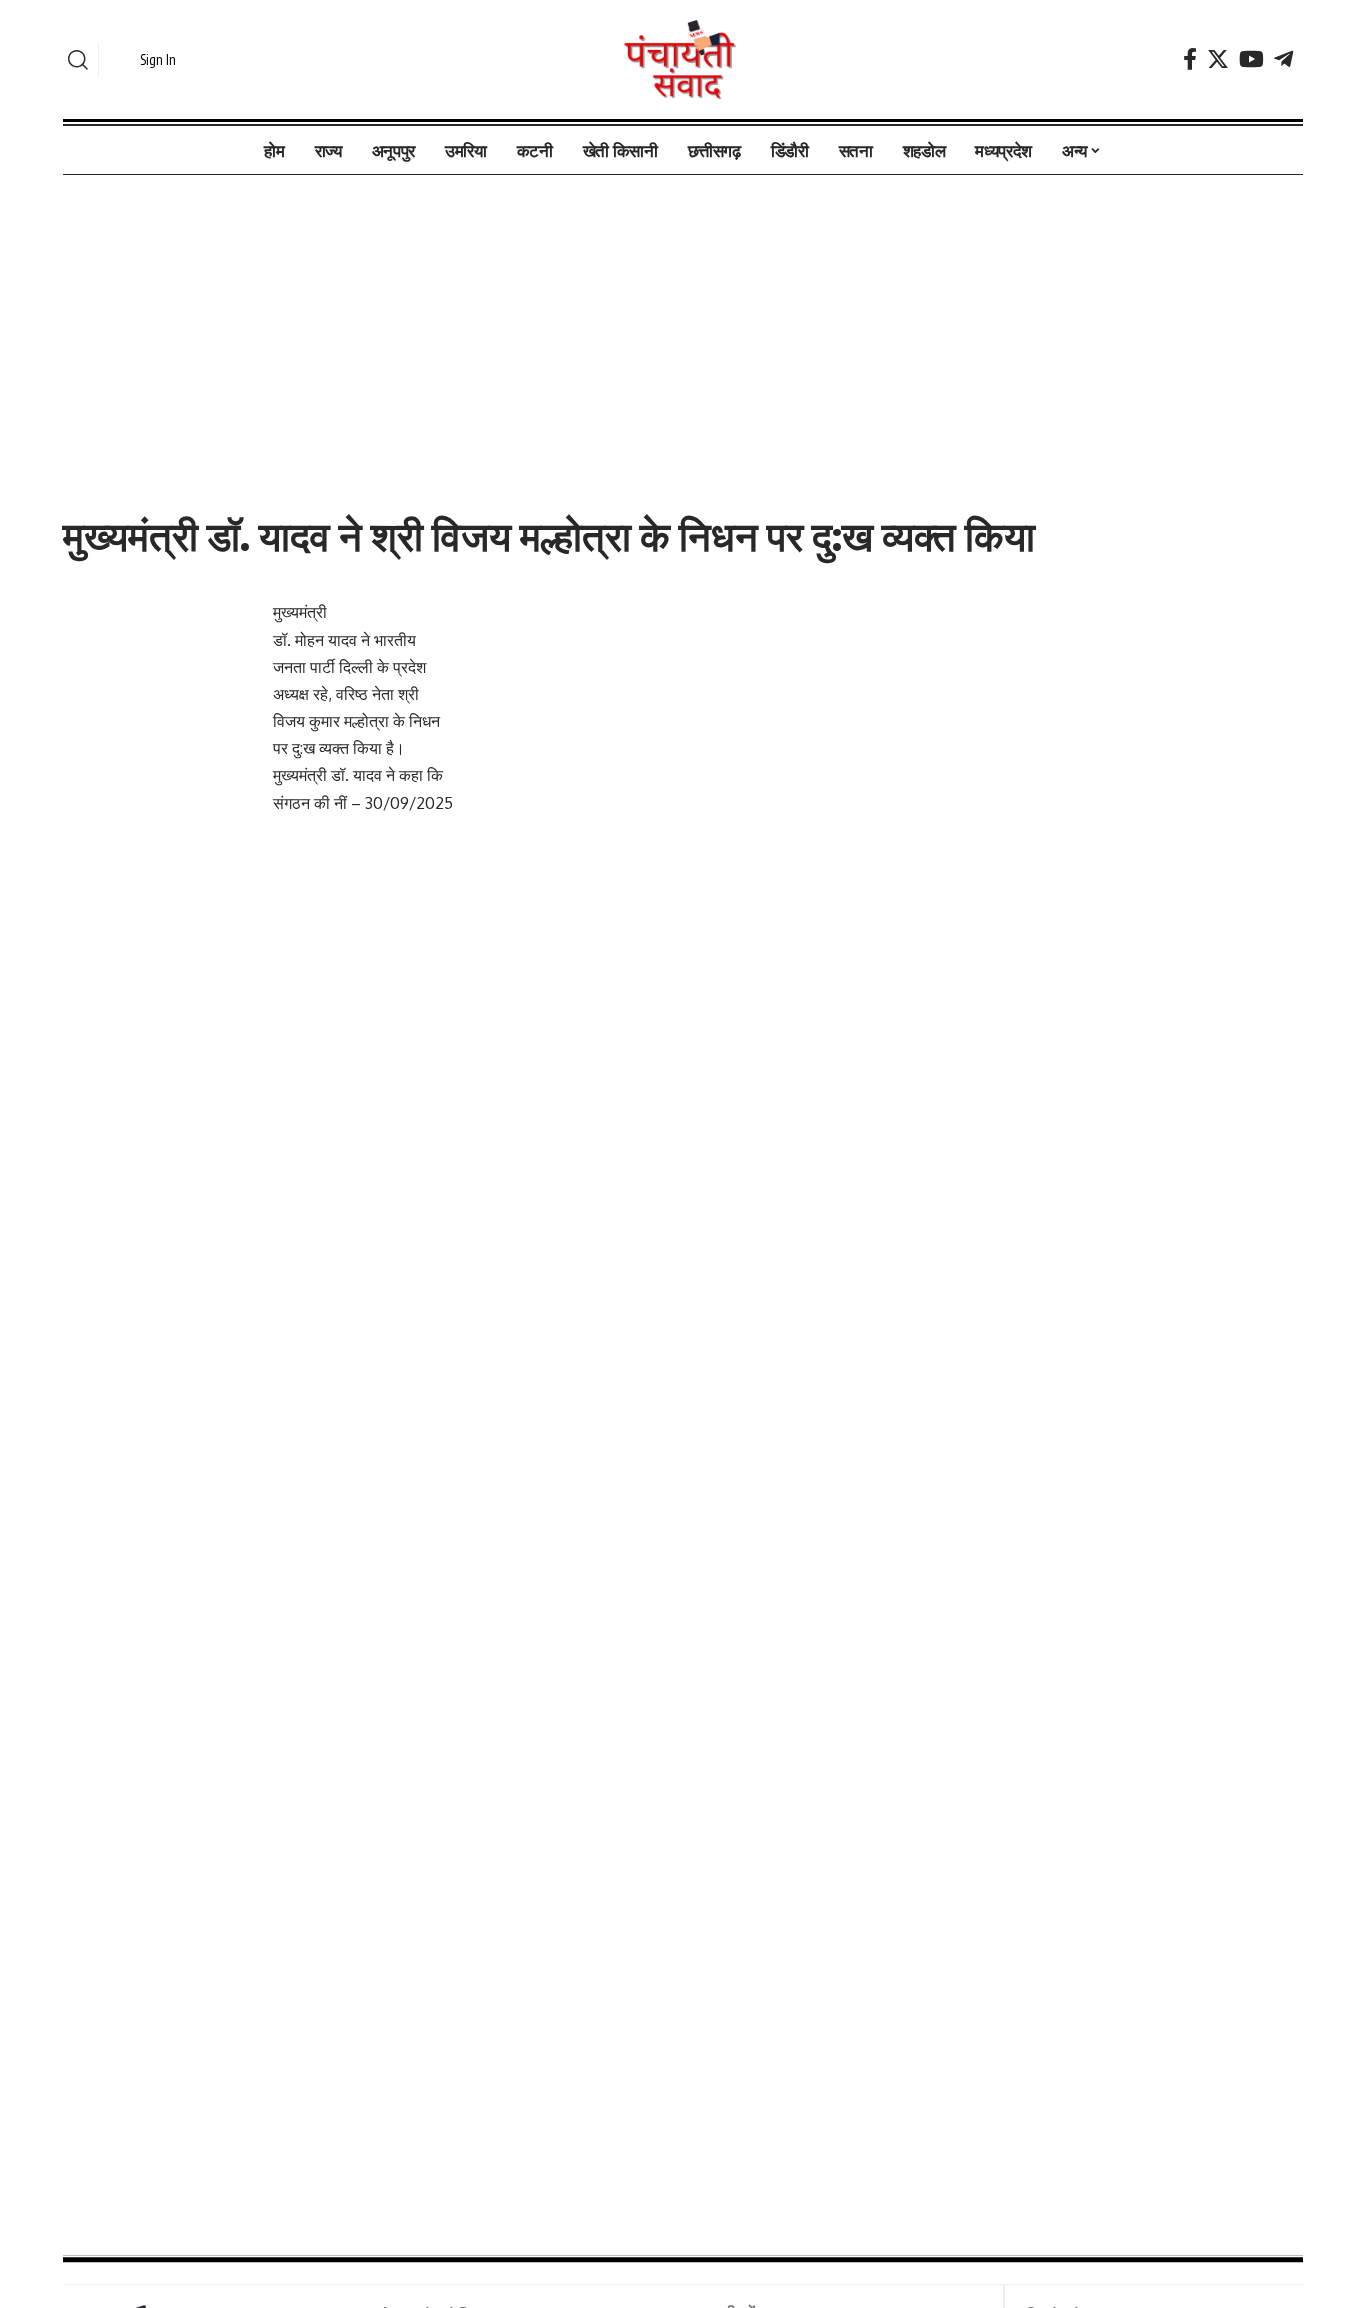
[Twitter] (1218, 59)
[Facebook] (1190, 59)
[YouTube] (1251, 59)
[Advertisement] (683, 323)
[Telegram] (1283, 59)
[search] (78, 60)
